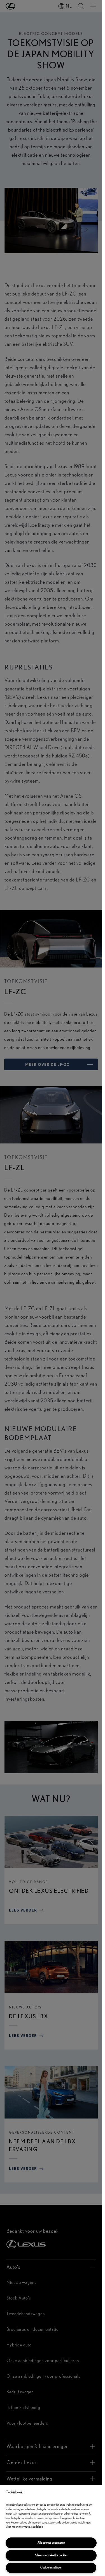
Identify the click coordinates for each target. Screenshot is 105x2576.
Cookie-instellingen (51, 2567)
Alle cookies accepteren (51, 2543)
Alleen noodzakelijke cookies (51, 2555)
